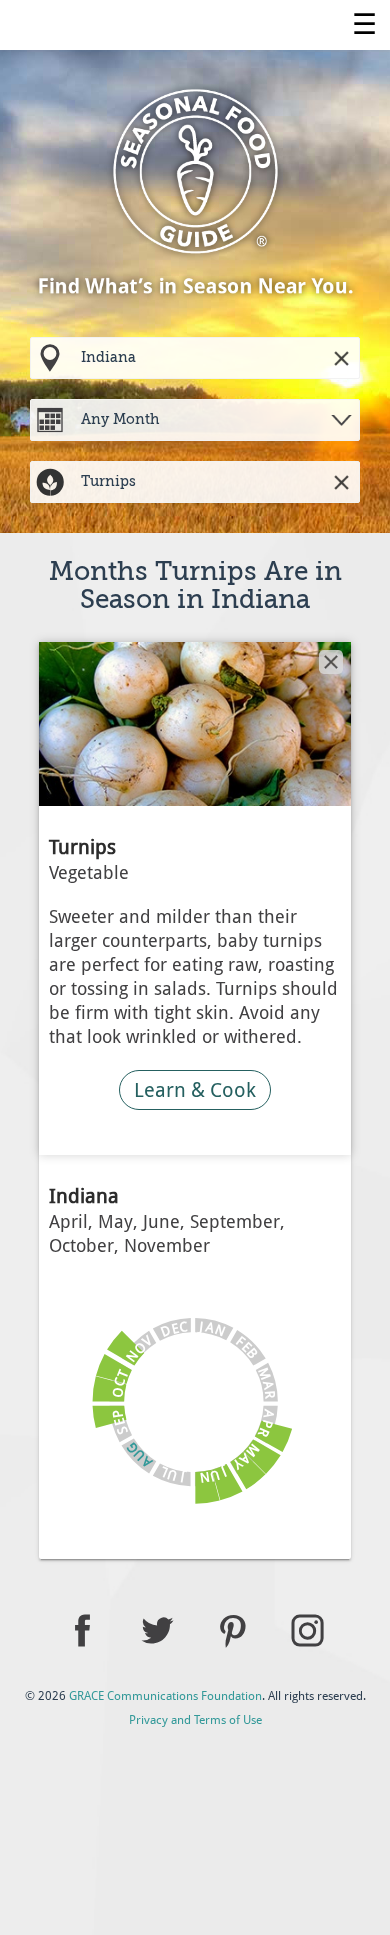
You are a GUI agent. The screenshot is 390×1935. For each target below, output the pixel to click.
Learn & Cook (195, 1090)
